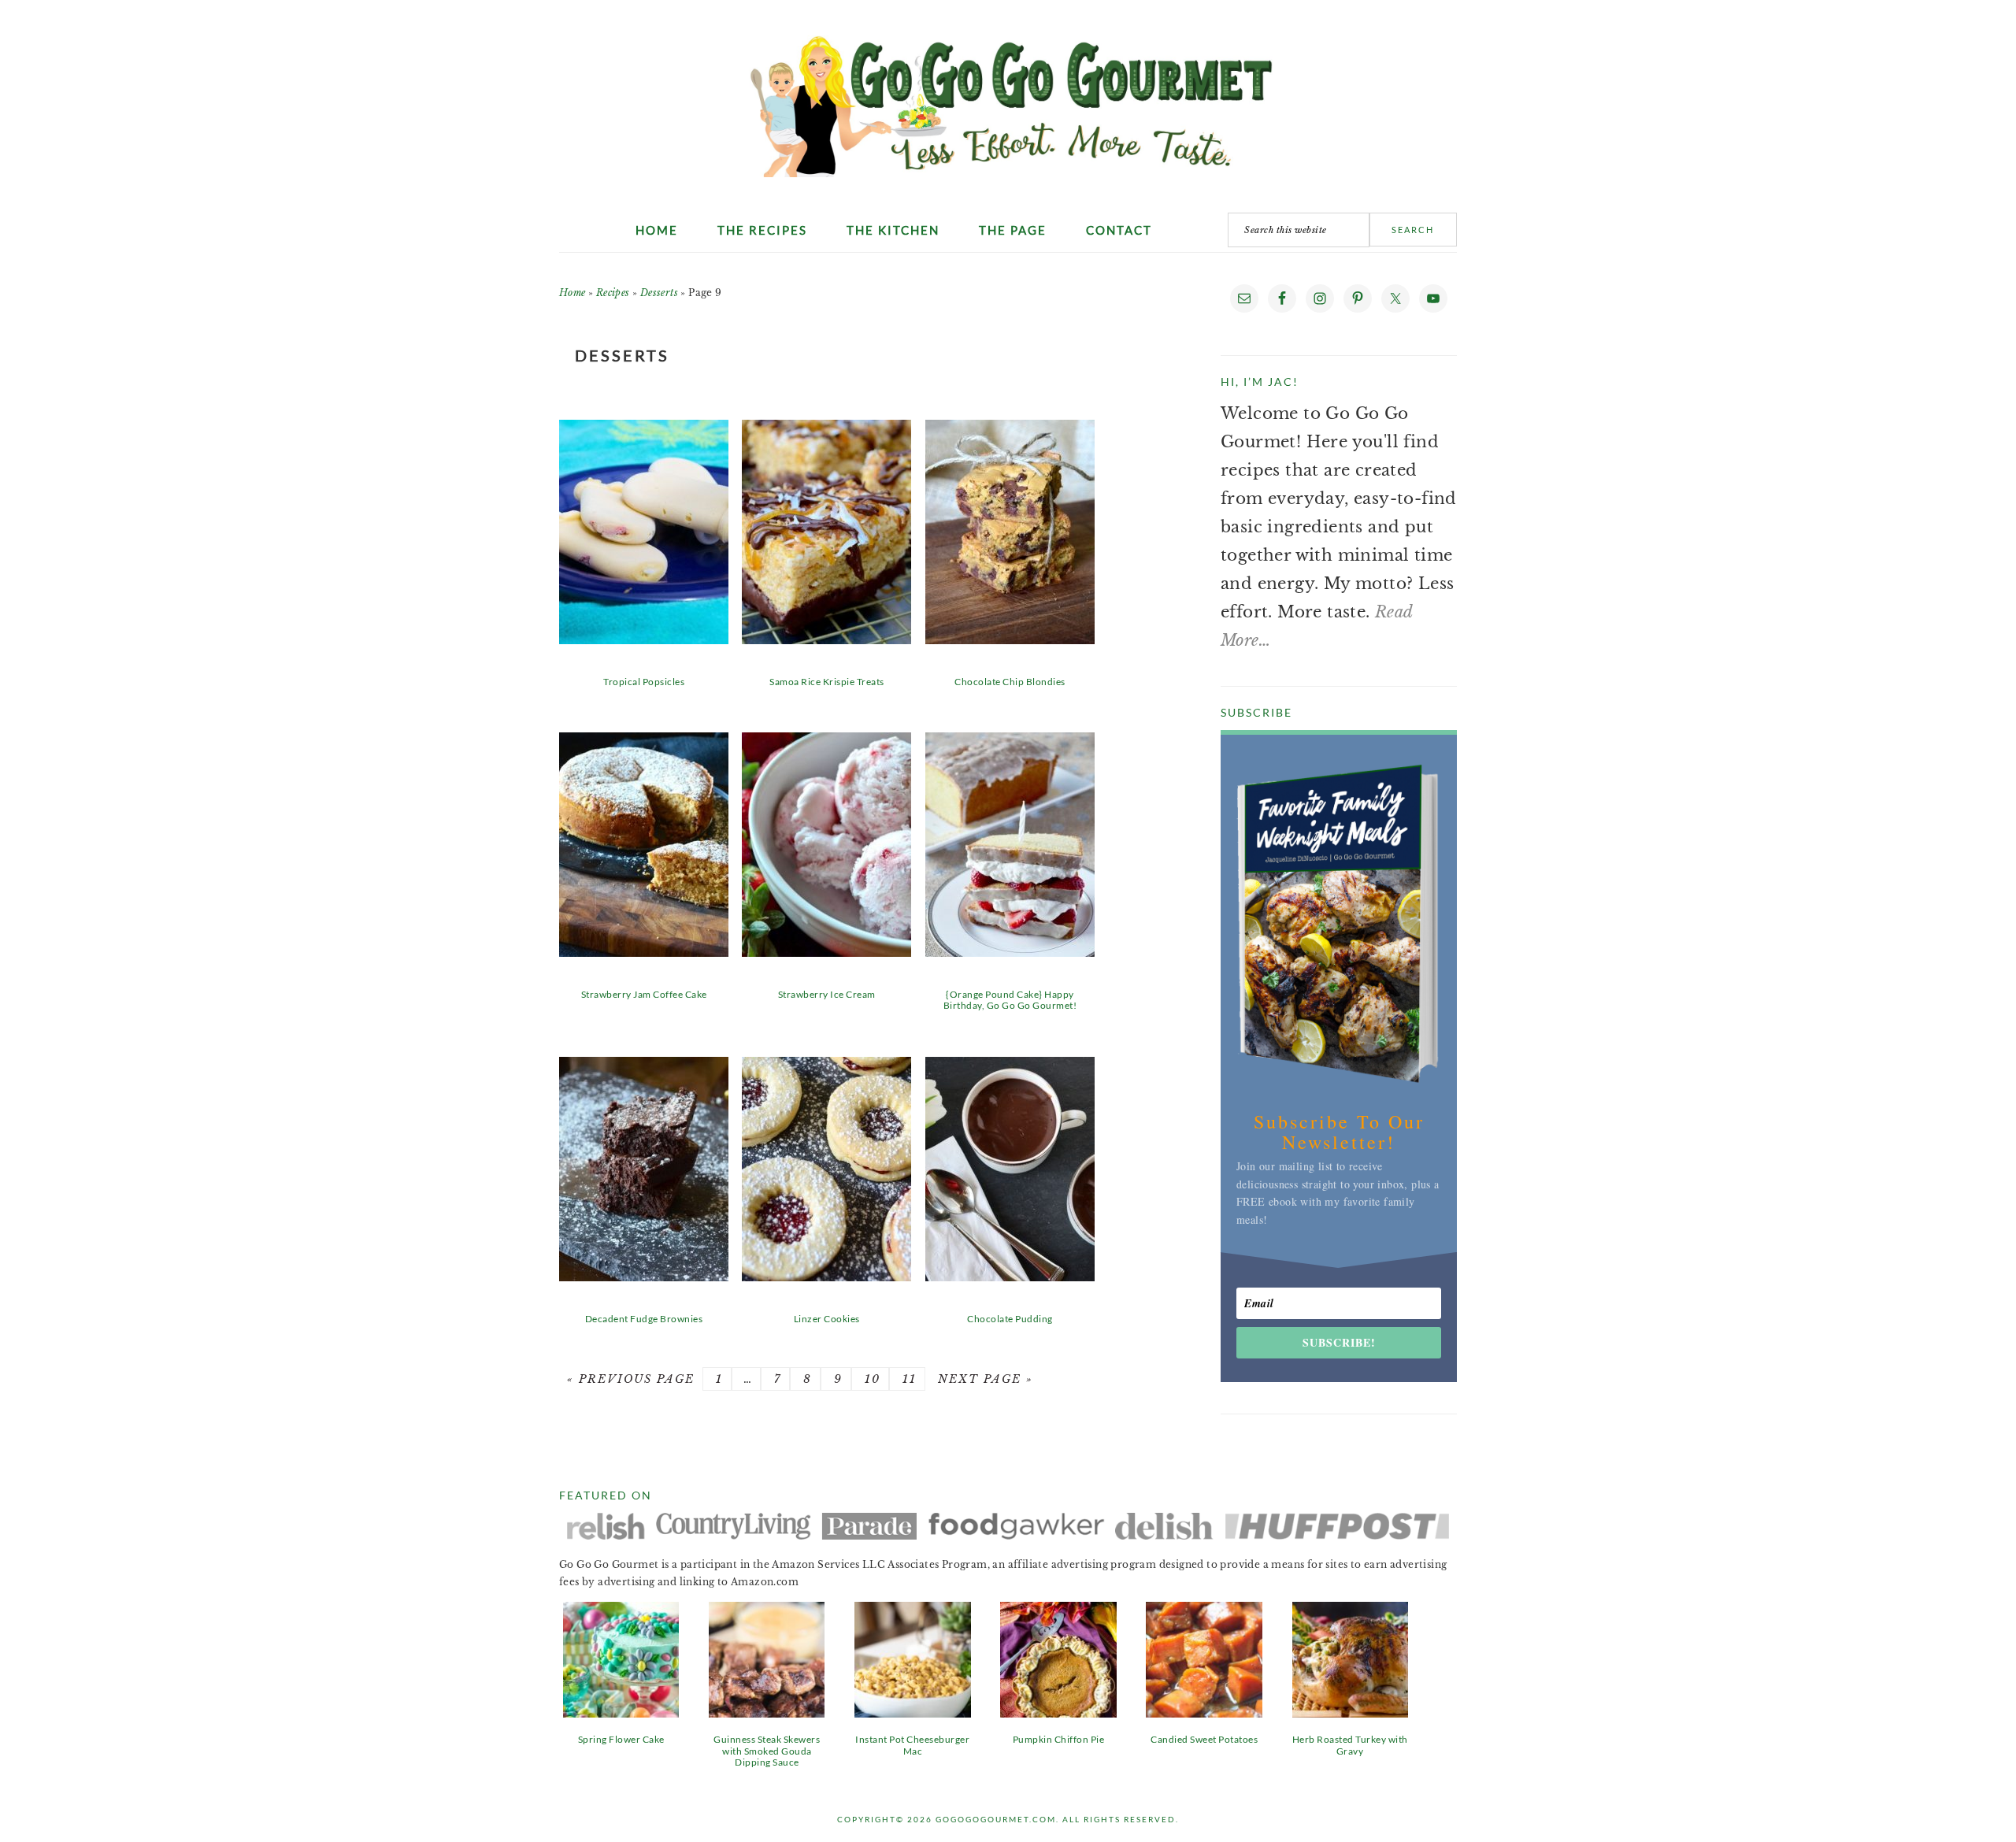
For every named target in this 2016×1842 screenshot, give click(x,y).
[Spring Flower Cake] (621, 1712)
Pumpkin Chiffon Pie (1059, 1739)
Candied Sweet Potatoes (1204, 1739)
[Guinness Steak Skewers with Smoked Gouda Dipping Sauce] (767, 1712)
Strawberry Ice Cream (827, 994)
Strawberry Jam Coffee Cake (644, 994)
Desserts (659, 293)
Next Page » (983, 1379)
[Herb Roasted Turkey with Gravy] (1350, 1712)
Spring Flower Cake (621, 1739)
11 (907, 1379)
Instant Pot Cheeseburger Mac (912, 1745)
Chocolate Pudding (1010, 1319)
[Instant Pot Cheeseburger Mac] (912, 1712)
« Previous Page (631, 1379)
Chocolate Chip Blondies (1010, 682)
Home (573, 293)
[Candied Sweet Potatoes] (1204, 1712)
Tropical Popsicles (644, 682)
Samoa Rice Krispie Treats (827, 682)
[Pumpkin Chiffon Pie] (1058, 1712)
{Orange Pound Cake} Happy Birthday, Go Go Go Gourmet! (1010, 1000)
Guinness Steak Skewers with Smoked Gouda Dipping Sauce (767, 1751)
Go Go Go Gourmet (1008, 98)
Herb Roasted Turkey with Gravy (1350, 1745)
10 (870, 1379)
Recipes (613, 293)
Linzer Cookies (827, 1319)
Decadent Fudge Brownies (644, 1319)
